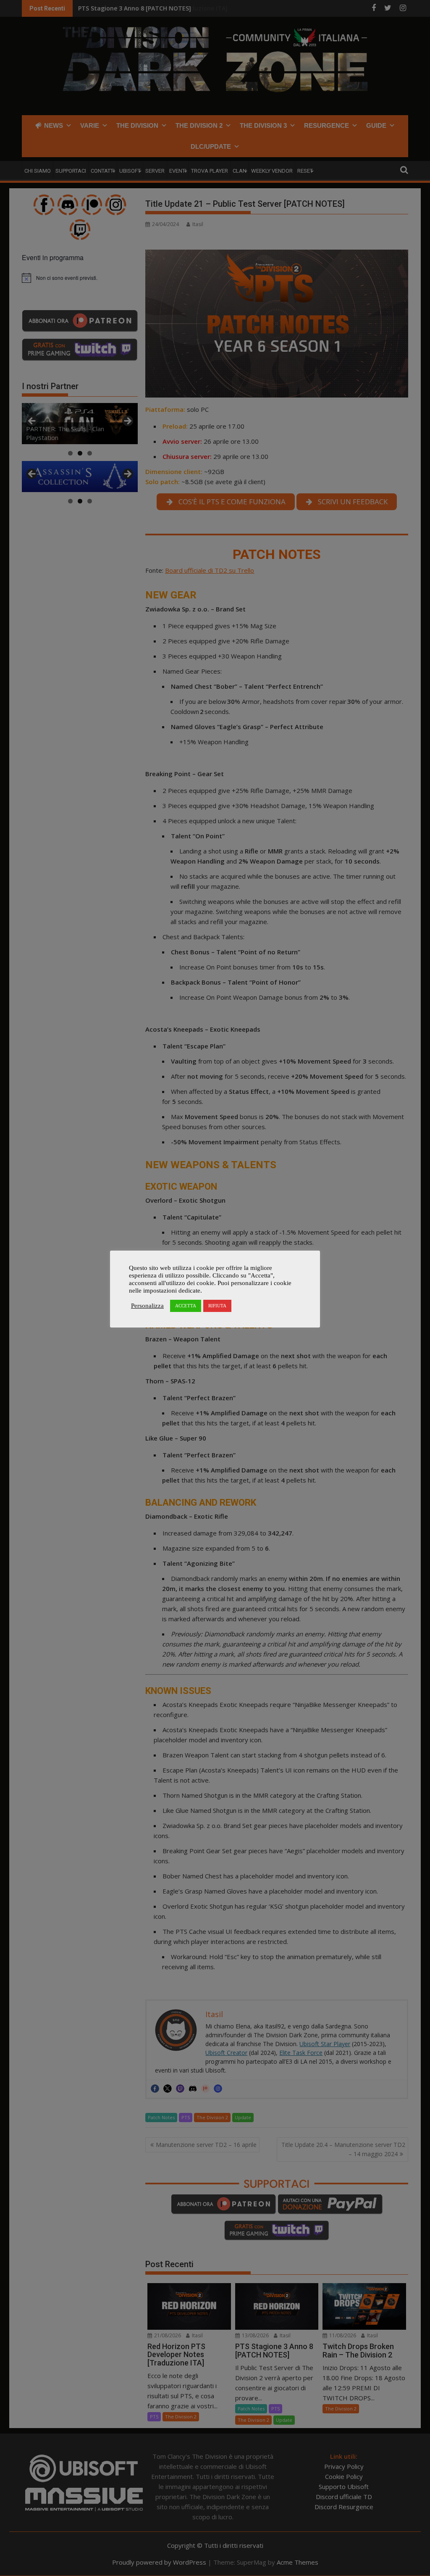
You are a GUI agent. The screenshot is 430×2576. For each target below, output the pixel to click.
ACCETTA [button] (186, 1306)
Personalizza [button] (147, 1306)
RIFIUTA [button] (217, 1306)
